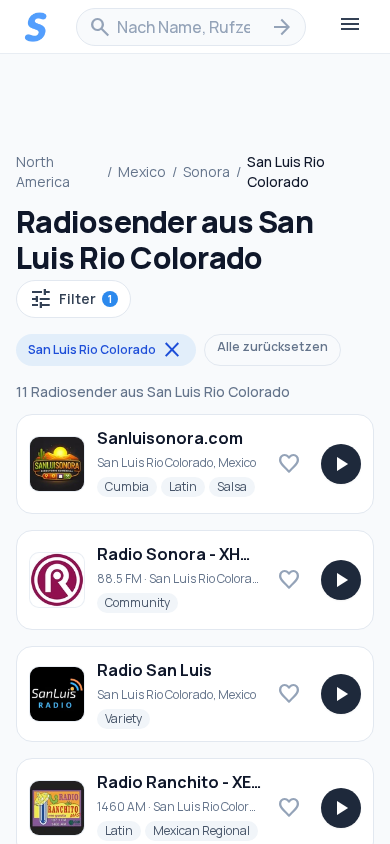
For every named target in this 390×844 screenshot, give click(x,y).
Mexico (142, 171)
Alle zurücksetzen (272, 346)
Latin (187, 486)
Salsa (236, 486)
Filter (70, 299)
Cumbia (131, 486)
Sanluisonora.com (170, 438)
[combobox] (191, 27)
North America (43, 171)
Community (141, 602)
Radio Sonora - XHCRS (185, 554)
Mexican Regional (205, 830)
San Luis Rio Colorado (106, 350)
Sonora (206, 171)
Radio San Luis (154, 670)
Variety (127, 718)
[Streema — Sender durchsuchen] (36, 27)
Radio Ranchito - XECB (185, 782)
